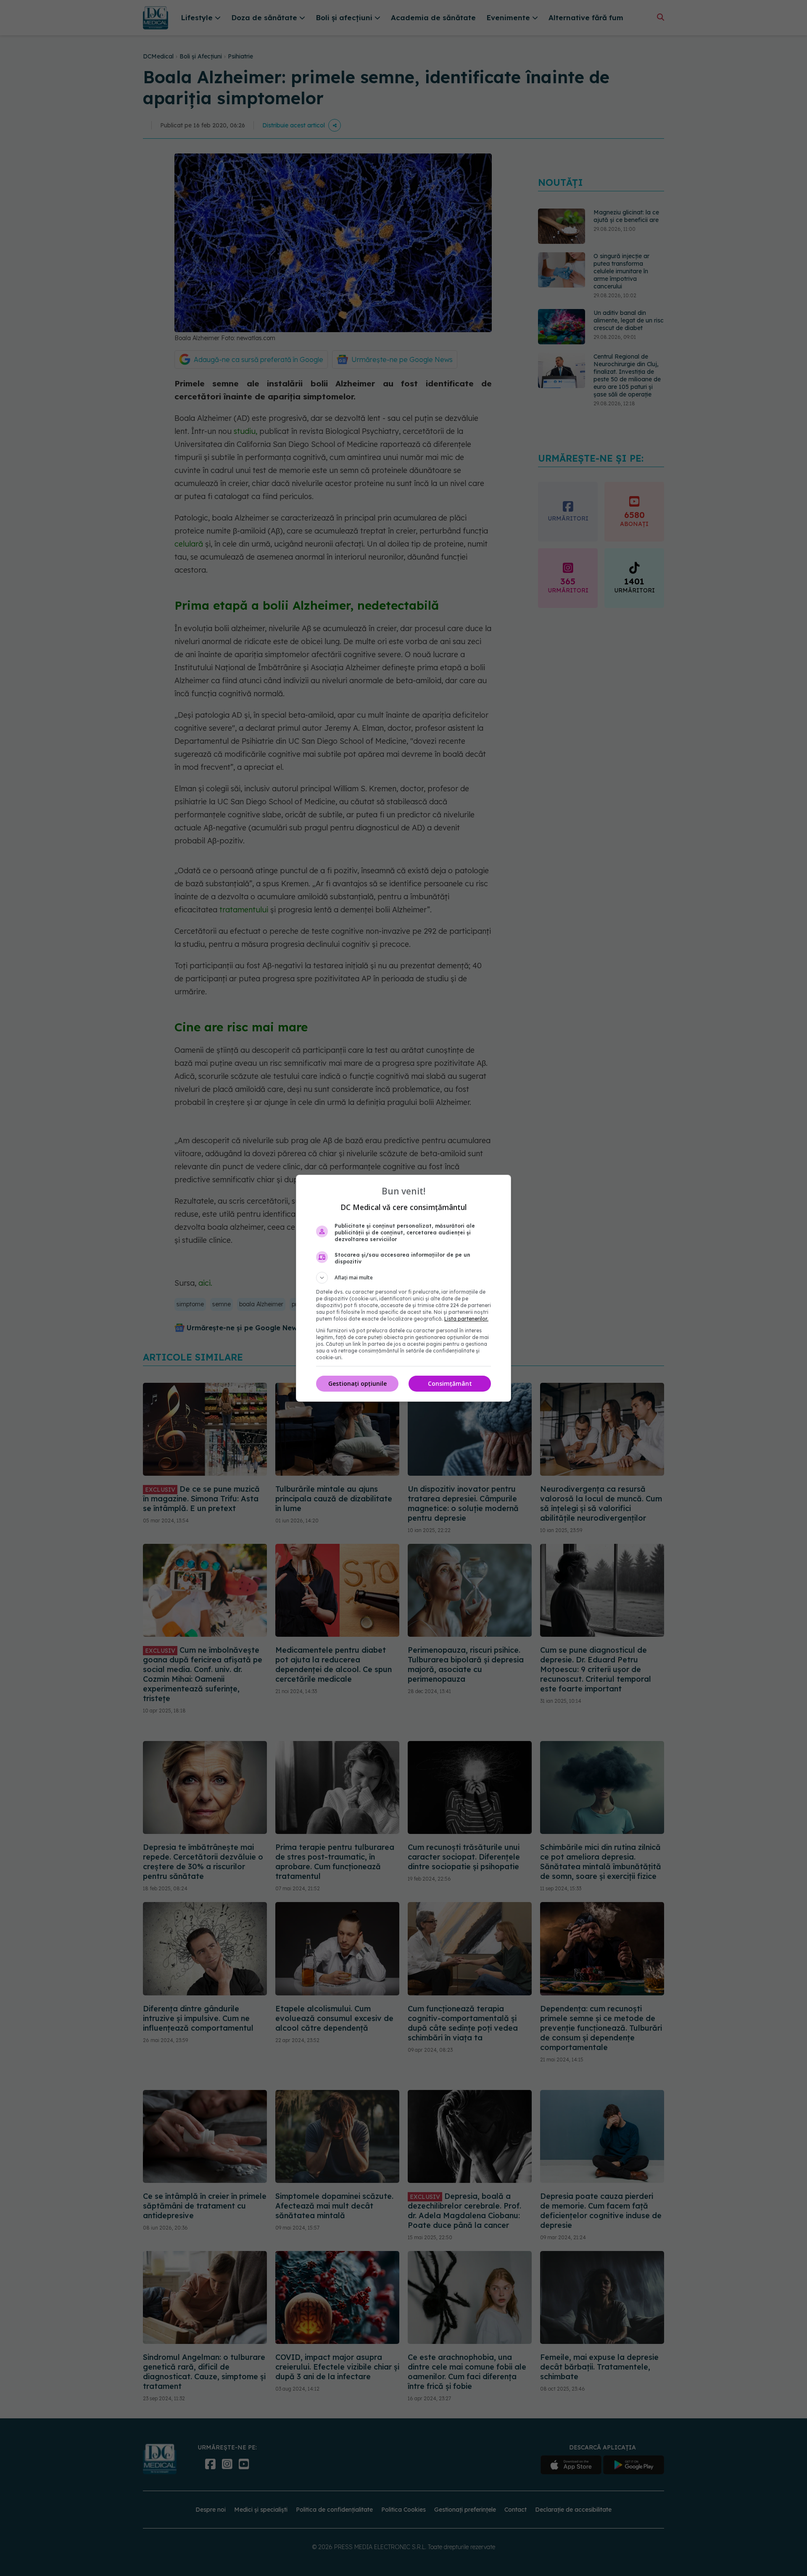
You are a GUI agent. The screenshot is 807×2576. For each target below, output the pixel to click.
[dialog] (403, 1288)
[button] (403, 1278)
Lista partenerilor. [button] (466, 1319)
